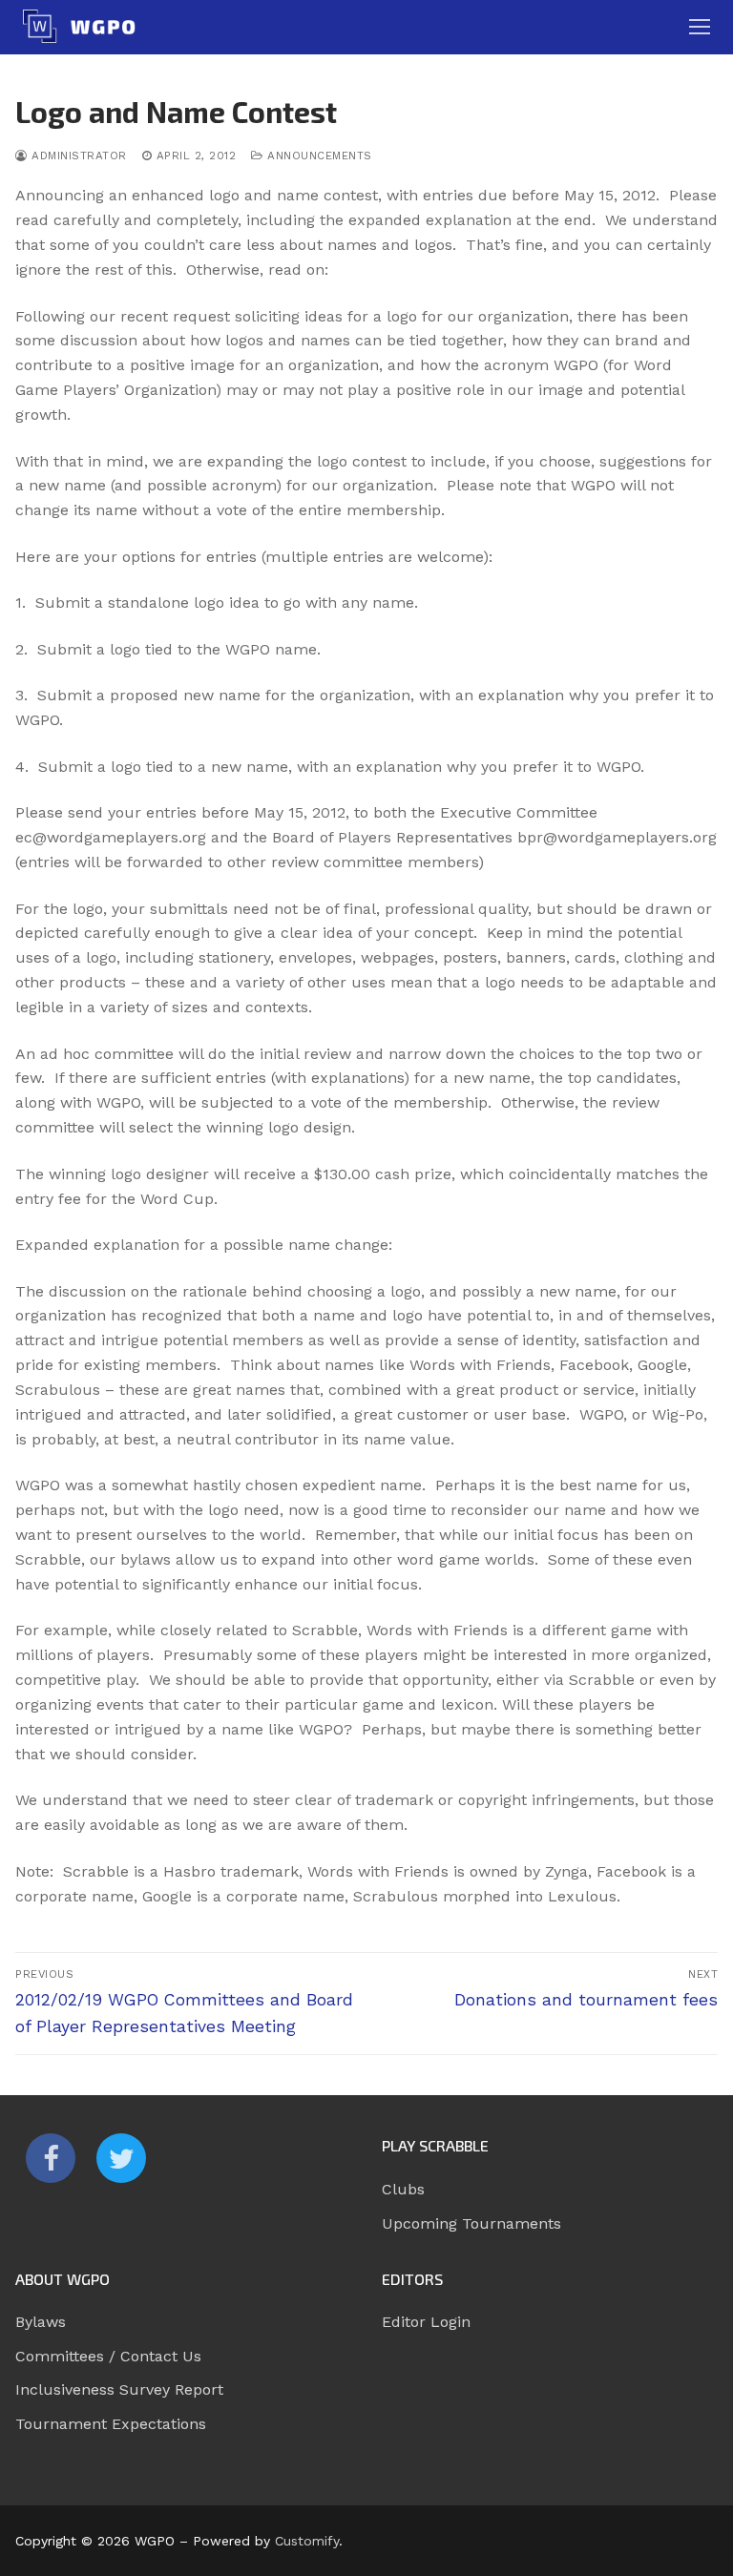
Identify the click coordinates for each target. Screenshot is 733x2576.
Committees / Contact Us (108, 2356)
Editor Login (426, 2322)
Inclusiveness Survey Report (119, 2389)
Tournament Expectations (111, 2424)
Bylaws (41, 2322)
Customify (307, 2541)
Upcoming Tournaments (471, 2223)
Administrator (77, 156)
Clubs (403, 2189)
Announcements (318, 156)
